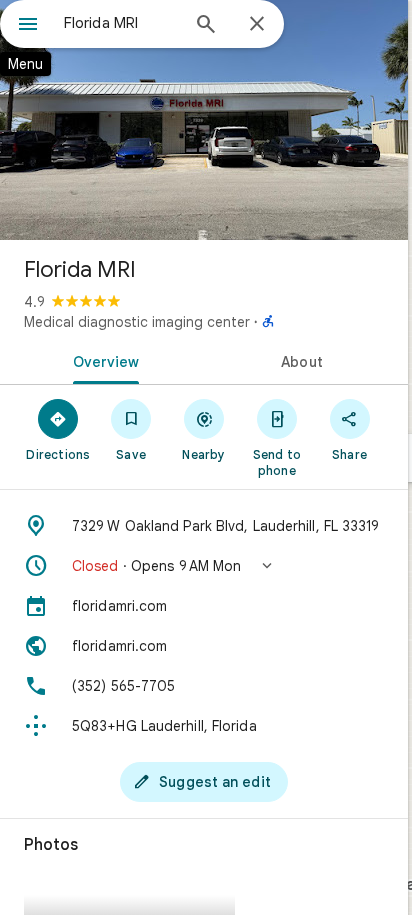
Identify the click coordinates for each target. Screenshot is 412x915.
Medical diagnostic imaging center (137, 322)
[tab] (102, 360)
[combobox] (121, 23)
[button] (204, 566)
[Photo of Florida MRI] (204, 120)
